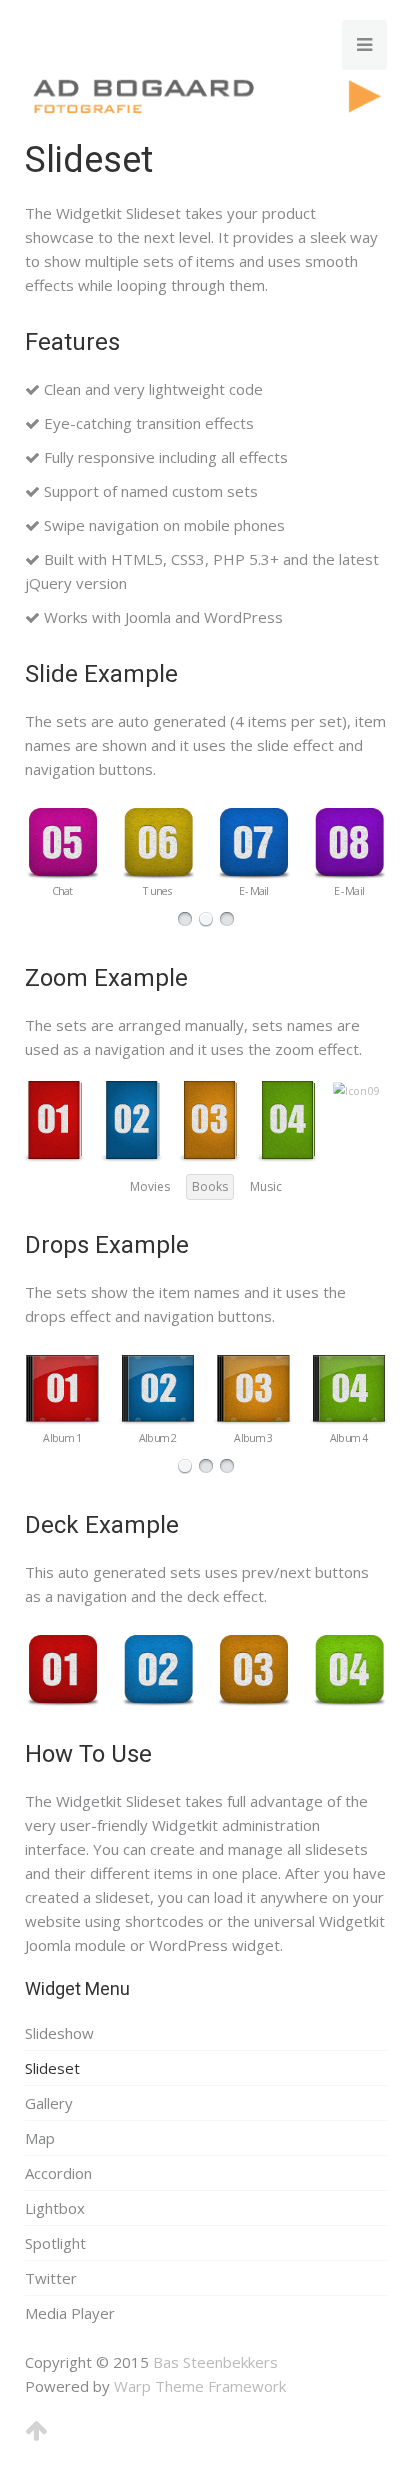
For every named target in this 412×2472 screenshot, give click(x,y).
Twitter (51, 2278)
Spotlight (55, 2243)
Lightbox (55, 2208)
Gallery (49, 2103)
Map (40, 2138)
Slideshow (59, 2033)
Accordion (58, 2173)
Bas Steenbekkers (215, 2362)
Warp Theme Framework (200, 2386)
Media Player (70, 2313)
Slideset (52, 2068)
